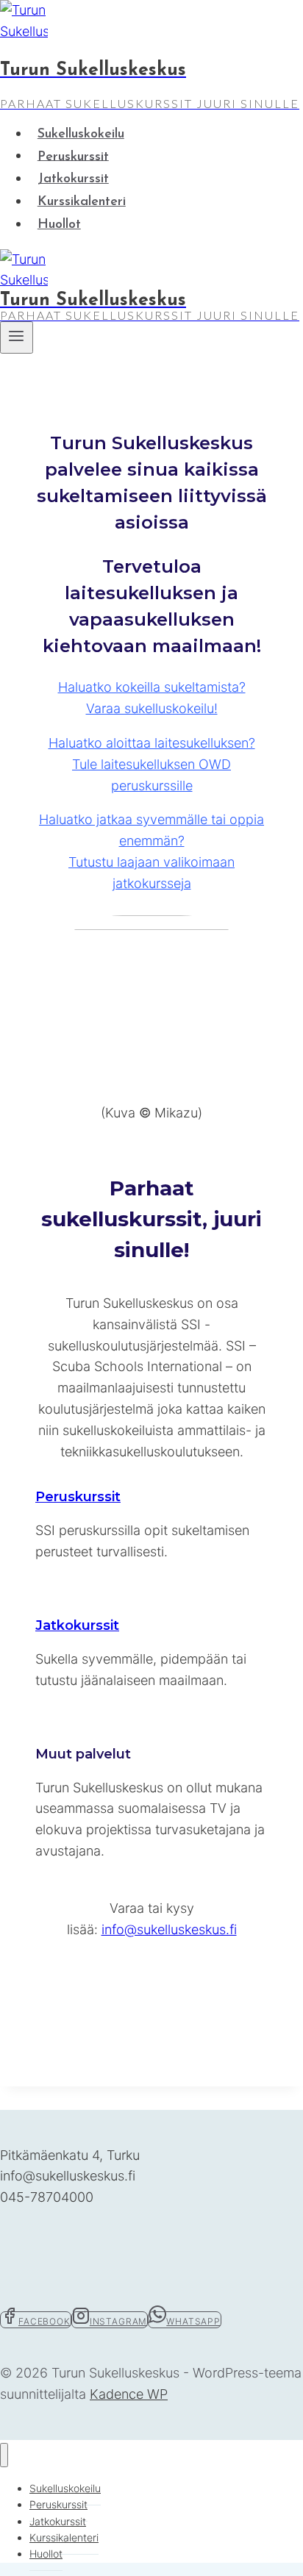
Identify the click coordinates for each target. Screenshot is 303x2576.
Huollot (59, 225)
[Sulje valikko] (4, 2455)
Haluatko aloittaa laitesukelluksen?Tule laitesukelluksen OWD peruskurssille (152, 764)
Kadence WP (129, 2394)
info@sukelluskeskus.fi (169, 1929)
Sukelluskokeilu (81, 135)
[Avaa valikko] (17, 337)
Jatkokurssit (73, 179)
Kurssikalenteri (82, 202)
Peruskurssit (73, 157)
